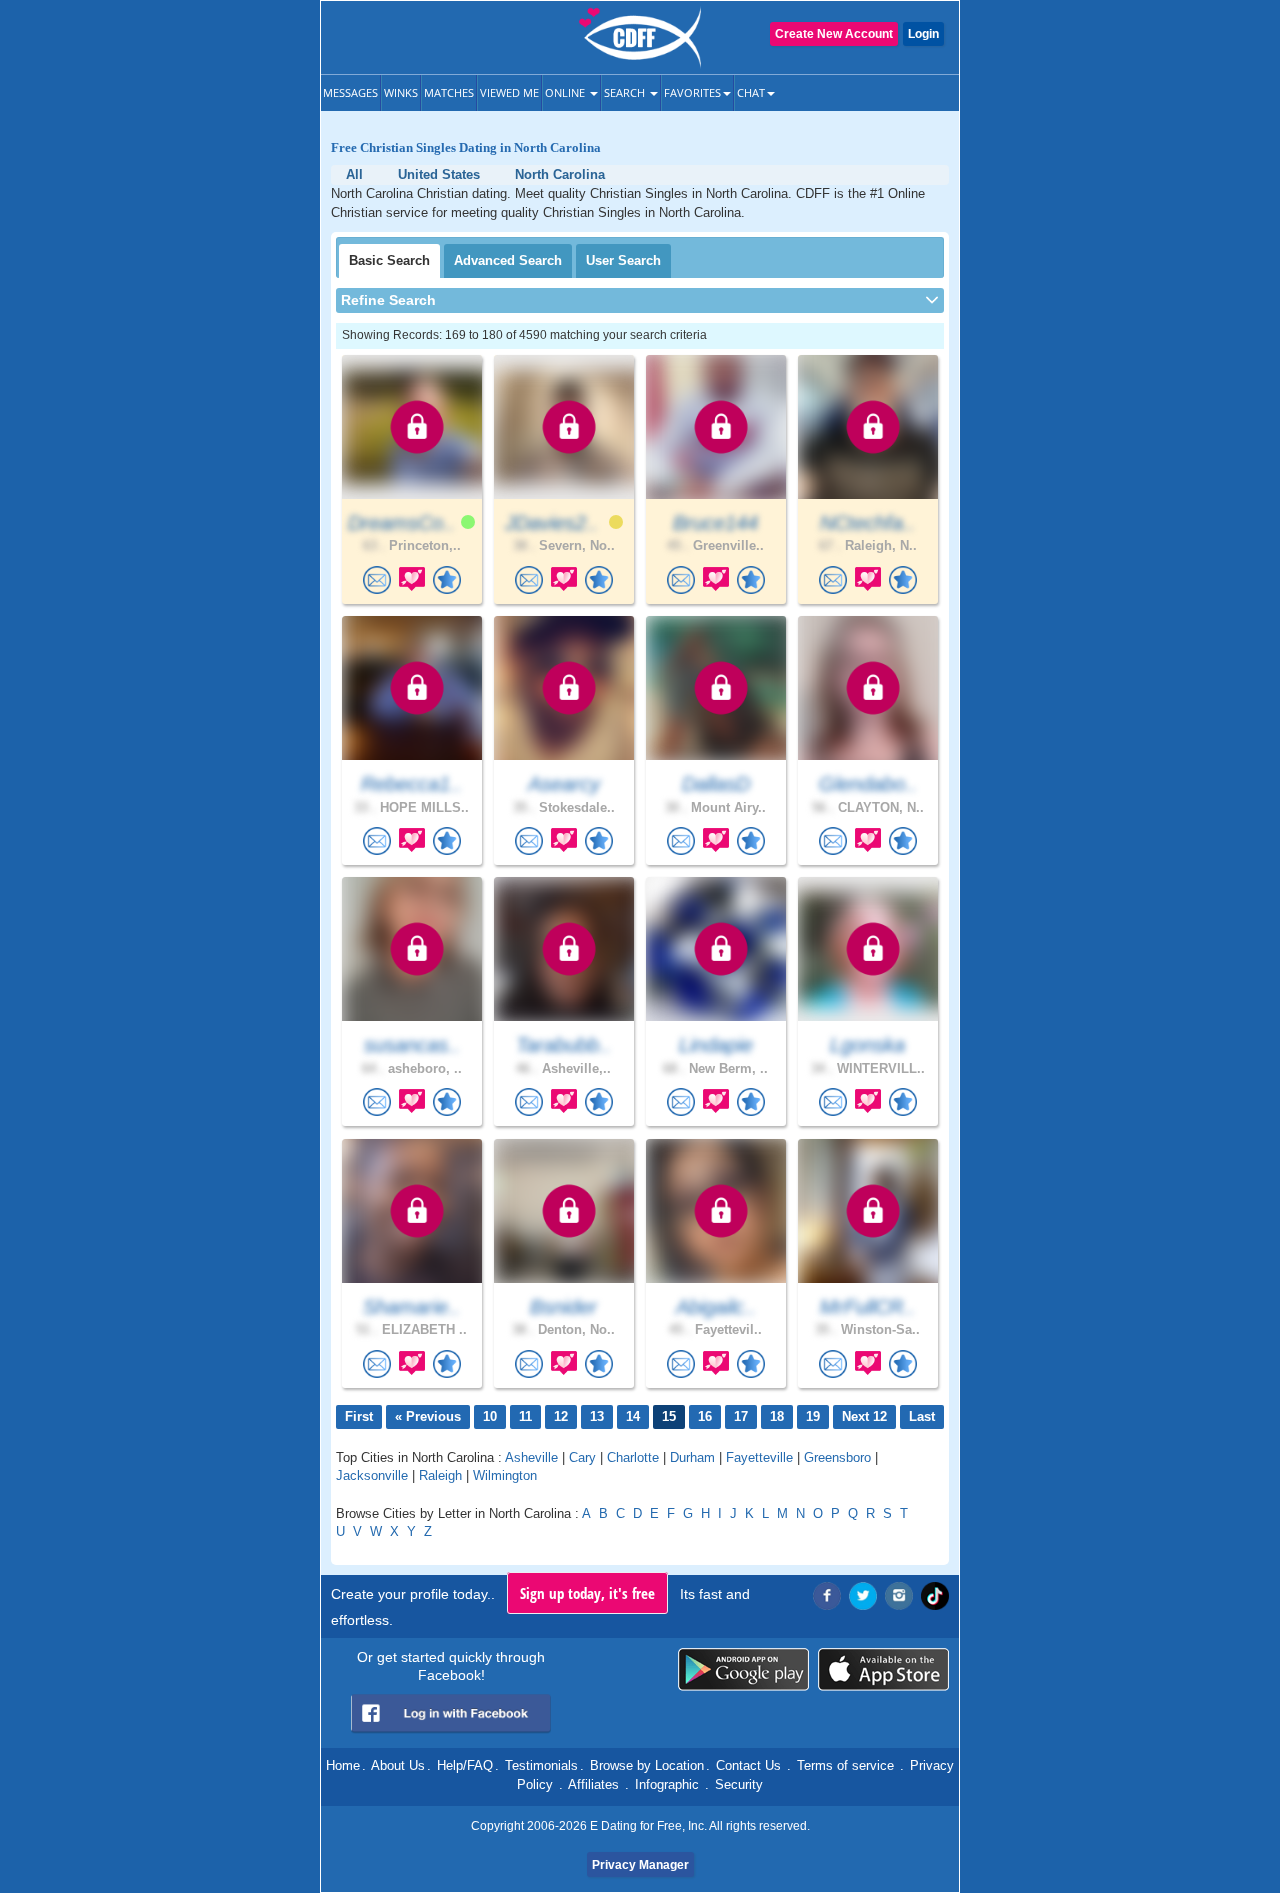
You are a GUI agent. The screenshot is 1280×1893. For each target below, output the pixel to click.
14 (633, 1416)
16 (705, 1416)
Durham (692, 1457)
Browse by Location (647, 1765)
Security (739, 1784)
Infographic (667, 1784)
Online (566, 92)
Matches (449, 92)
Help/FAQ (465, 1765)
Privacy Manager (640, 1865)
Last (922, 1416)
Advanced (508, 260)
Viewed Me (509, 92)
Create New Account (834, 34)
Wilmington (505, 1475)
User (623, 260)
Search (626, 92)
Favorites (692, 92)
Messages (350, 92)
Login (923, 34)
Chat (751, 92)
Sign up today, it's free (587, 1593)
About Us (398, 1765)
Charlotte (633, 1457)
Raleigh (440, 1475)
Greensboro (837, 1457)
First (359, 1416)
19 (813, 1416)
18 (777, 1416)
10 (490, 1416)
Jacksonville (372, 1475)
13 (597, 1416)
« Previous (428, 1416)
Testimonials (541, 1765)
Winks (401, 92)
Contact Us (748, 1765)
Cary (582, 1457)
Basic (389, 260)
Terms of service (845, 1765)
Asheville (531, 1457)
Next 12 (864, 1416)
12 (561, 1416)
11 (525, 1416)
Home (343, 1765)
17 (741, 1416)
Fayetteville (759, 1457)
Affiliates (593, 1784)
